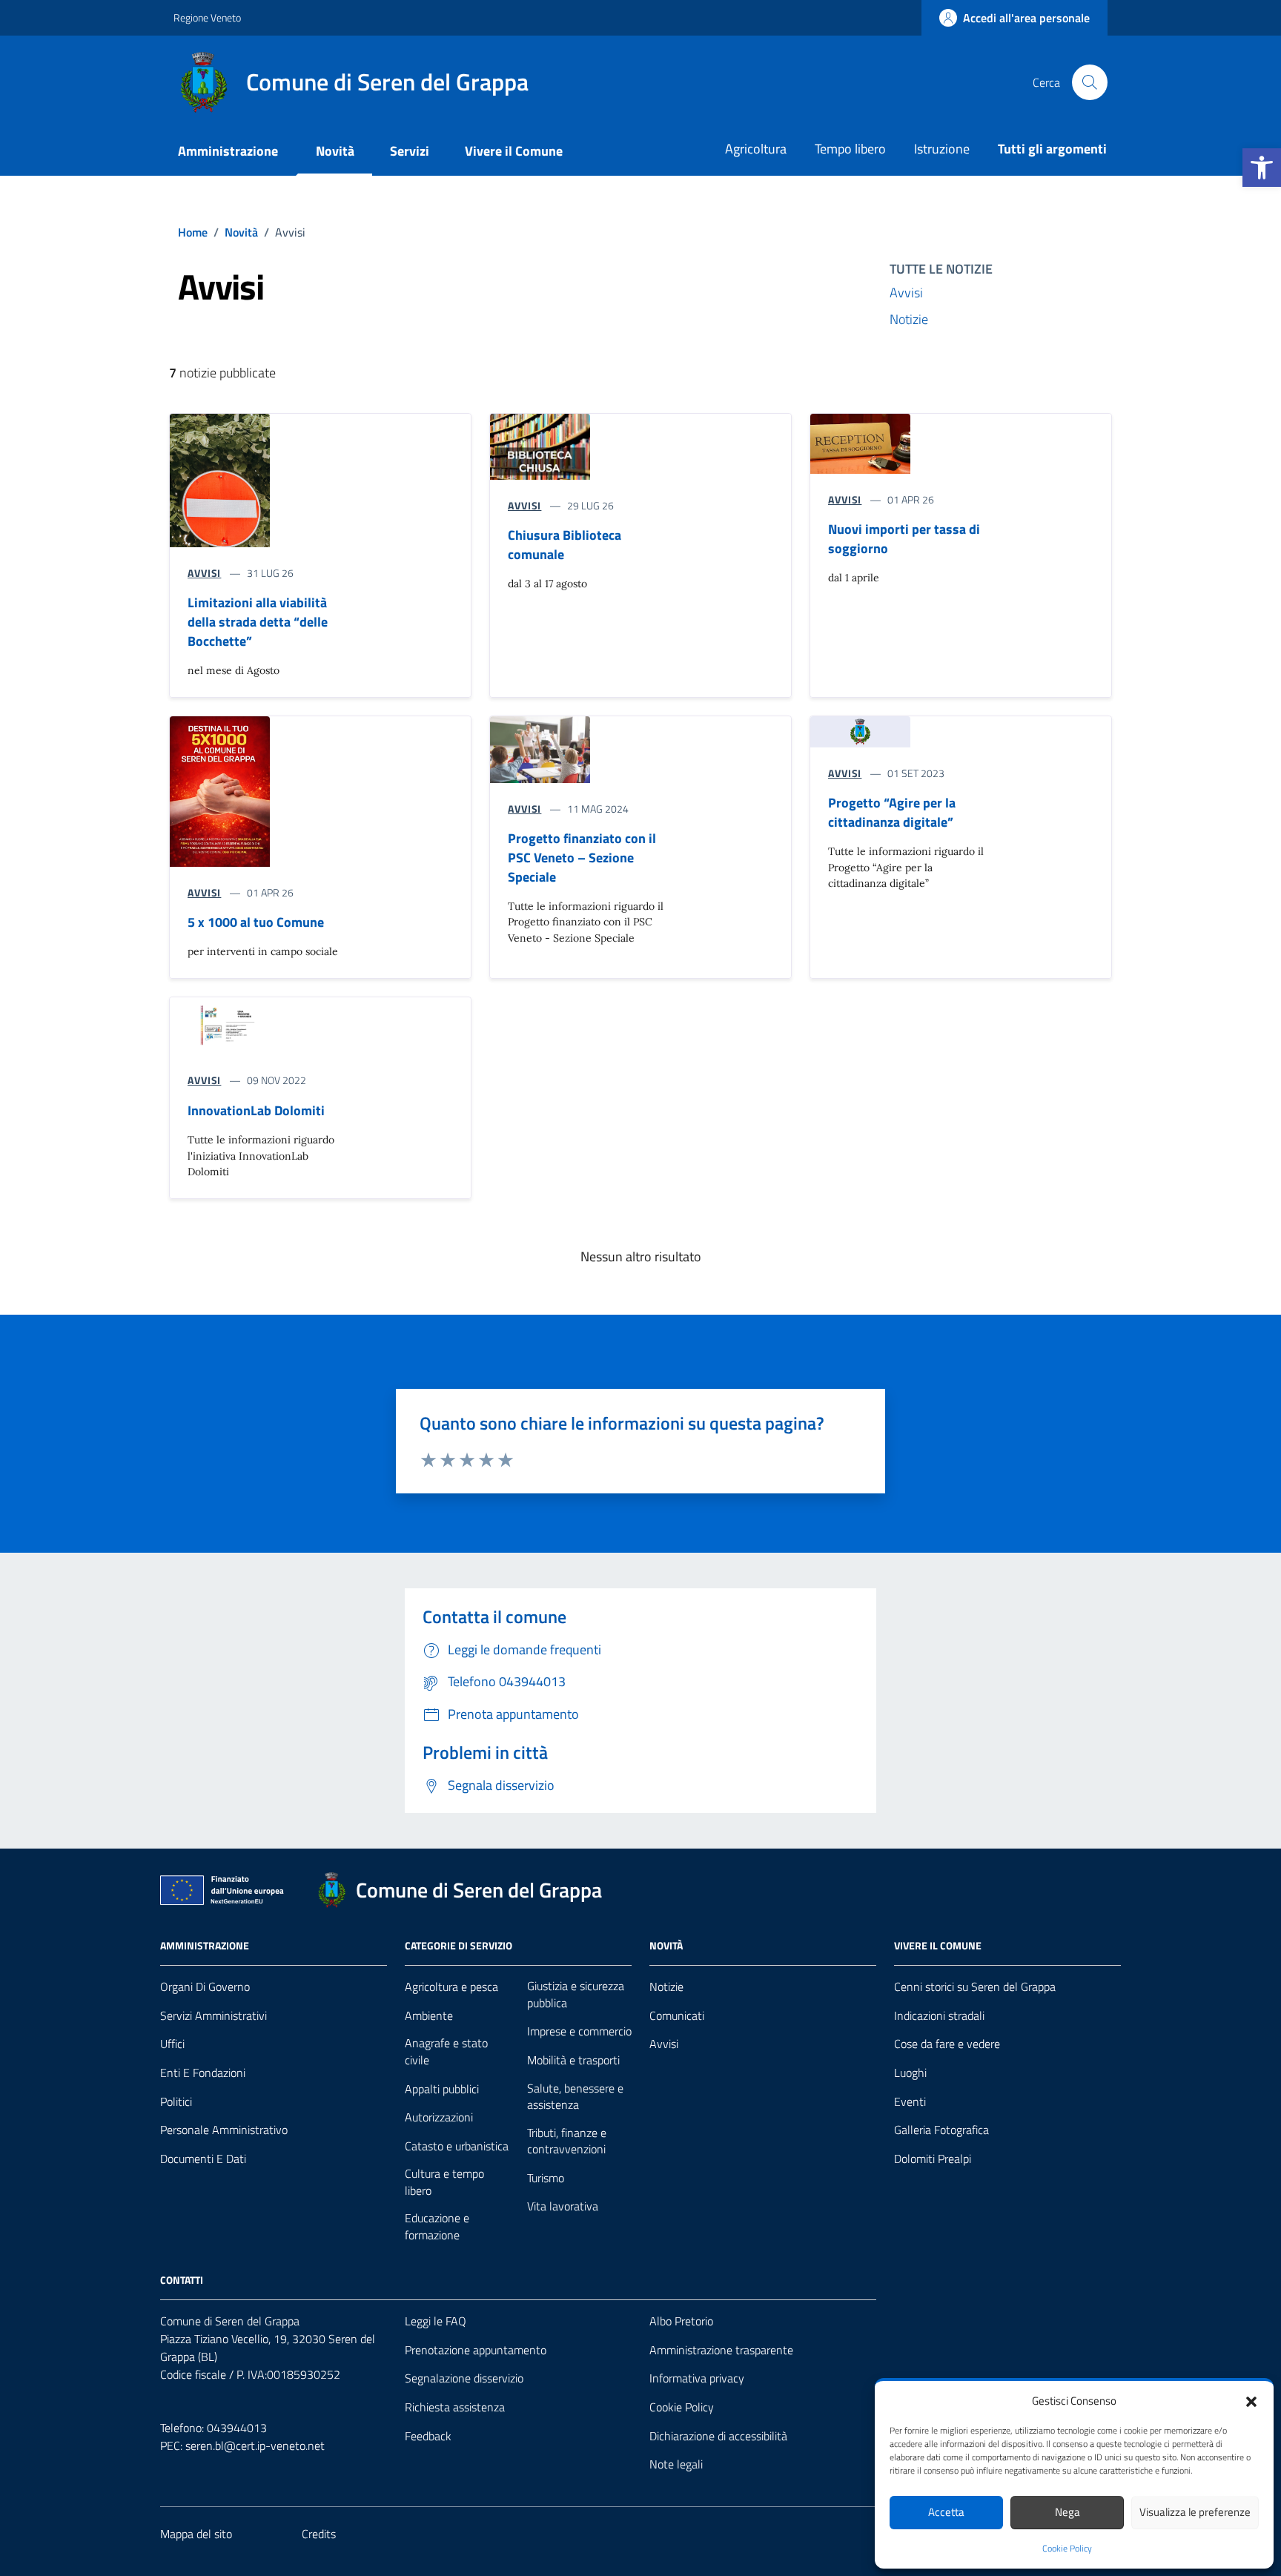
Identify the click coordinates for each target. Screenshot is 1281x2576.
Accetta (946, 2512)
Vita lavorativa (563, 2206)
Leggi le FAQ (436, 2321)
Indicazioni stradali (939, 2016)
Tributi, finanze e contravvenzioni (567, 2141)
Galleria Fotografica (941, 2130)
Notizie (909, 319)
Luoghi (910, 2073)
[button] (1262, 168)
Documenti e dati (203, 2159)
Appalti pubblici (442, 2089)
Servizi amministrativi (213, 2016)
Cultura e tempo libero (444, 2182)
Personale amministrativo (224, 2130)
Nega (1067, 2512)
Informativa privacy (697, 2378)
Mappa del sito (196, 2534)
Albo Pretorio (681, 2321)
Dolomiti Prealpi (933, 2159)
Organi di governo (205, 1987)
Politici (176, 2102)
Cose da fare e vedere (947, 2044)
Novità (335, 151)
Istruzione (942, 149)
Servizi (410, 151)
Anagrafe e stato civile (446, 2051)
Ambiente (429, 2016)
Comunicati (677, 2016)
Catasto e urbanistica (457, 2146)
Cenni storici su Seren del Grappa (975, 1987)
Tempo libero (850, 149)
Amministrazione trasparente (721, 2350)
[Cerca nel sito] (1090, 82)
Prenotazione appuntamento (476, 2350)
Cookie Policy (1067, 2549)
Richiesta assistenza (455, 2407)
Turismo (546, 2178)
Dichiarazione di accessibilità (718, 2436)
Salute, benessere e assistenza (575, 2097)
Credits (319, 2534)
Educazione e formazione (437, 2226)
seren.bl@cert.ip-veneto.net (255, 2445)
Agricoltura (756, 149)
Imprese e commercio (579, 2031)
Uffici (172, 2044)
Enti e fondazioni (203, 2073)
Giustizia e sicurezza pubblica (576, 1994)
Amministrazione (228, 151)
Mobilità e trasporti (573, 2060)
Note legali (676, 2464)
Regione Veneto (207, 17)
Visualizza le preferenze (1195, 2512)
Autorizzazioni (439, 2117)
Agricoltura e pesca (451, 1987)
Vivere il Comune (514, 151)
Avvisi (906, 293)
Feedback (428, 2436)
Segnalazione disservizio (464, 2378)
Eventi (910, 2102)
